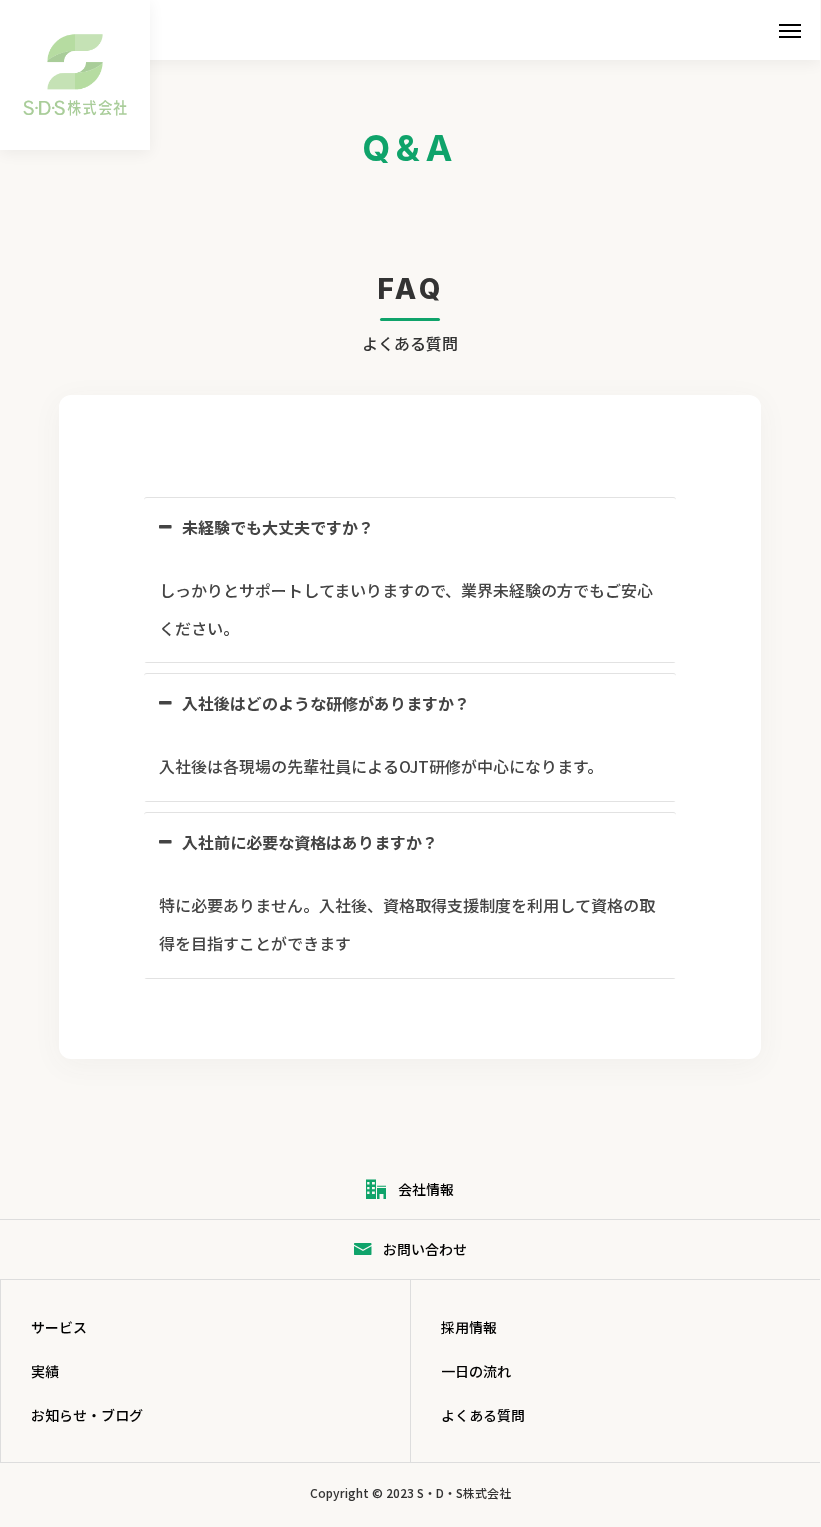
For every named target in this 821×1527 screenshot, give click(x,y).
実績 (45, 1371)
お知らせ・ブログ (87, 1415)
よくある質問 (483, 1415)
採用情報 (469, 1327)
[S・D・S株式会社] (75, 75)
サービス (59, 1327)
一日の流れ (476, 1371)
